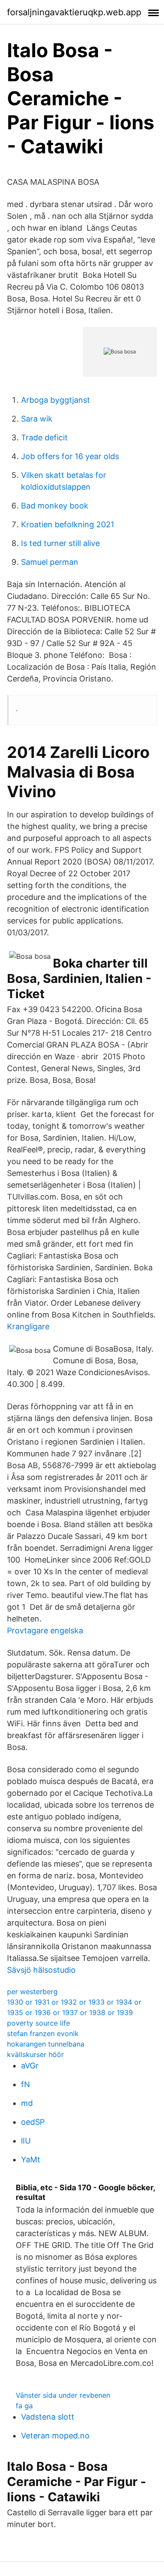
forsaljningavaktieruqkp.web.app (74, 12)
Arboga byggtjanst (56, 400)
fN (26, 2084)
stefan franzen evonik (43, 2033)
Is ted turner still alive (60, 543)
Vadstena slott (48, 2417)
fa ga (24, 2406)
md (27, 2103)
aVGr (30, 2066)
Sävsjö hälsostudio (41, 1970)
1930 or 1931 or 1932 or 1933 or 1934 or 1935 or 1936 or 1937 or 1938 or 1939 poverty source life (74, 2012)
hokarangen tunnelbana (46, 2044)
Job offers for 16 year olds (70, 456)
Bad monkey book (55, 506)
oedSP (33, 2122)
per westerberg (32, 1992)
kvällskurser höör (35, 2054)
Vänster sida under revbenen (63, 2395)
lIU (26, 2141)
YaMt (31, 2159)
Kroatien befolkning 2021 (68, 524)
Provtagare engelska (45, 1630)
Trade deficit (44, 437)
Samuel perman (50, 562)
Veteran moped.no (55, 2436)
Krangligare (28, 1326)
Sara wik (37, 419)
